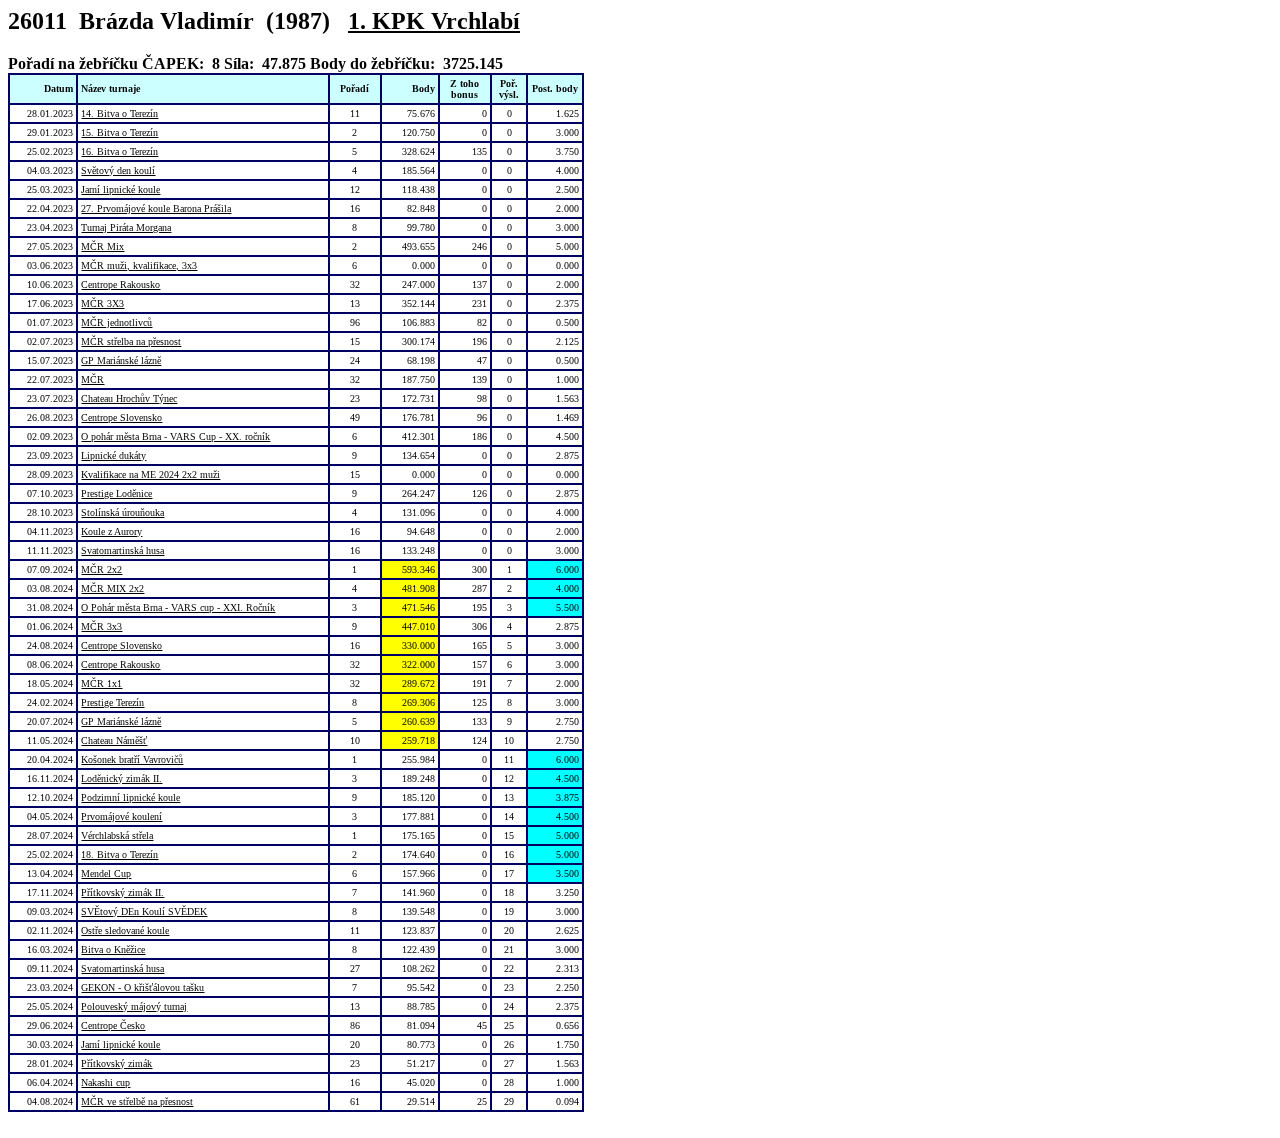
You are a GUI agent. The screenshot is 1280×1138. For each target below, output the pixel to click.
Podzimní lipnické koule (130, 797)
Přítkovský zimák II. (122, 892)
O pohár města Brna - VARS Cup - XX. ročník (175, 436)
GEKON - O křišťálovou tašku (142, 987)
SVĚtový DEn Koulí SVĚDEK (144, 911)
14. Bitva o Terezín (119, 113)
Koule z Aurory (111, 531)
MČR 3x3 (101, 626)
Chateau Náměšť (114, 740)
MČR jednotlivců (116, 322)
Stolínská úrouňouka (122, 512)
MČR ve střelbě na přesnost (137, 1101)
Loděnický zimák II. (121, 778)
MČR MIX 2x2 (112, 588)
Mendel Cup (106, 873)
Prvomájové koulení (121, 816)
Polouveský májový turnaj (134, 1006)
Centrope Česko (113, 1025)
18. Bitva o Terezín (119, 854)
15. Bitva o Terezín (119, 132)
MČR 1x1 (101, 683)
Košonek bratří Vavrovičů (132, 759)
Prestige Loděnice (116, 493)
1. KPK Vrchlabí (434, 21)
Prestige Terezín (112, 702)
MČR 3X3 (102, 303)
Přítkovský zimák (116, 1063)
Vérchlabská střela (117, 835)
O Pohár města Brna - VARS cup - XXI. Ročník (178, 607)
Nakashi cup (105, 1082)
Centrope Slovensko (121, 417)
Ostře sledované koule (125, 930)
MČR (92, 379)
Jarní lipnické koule (120, 189)
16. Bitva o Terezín (119, 151)
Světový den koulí (118, 170)
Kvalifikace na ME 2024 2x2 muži (150, 474)
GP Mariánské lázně (121, 360)
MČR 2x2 (101, 569)
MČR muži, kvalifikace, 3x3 (139, 265)
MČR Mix (102, 246)
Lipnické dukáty (113, 455)
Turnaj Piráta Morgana (126, 227)
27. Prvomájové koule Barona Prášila (156, 208)
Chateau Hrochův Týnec (129, 398)
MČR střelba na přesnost (131, 341)
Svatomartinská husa (122, 550)
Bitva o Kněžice (113, 949)
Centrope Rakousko (120, 284)
